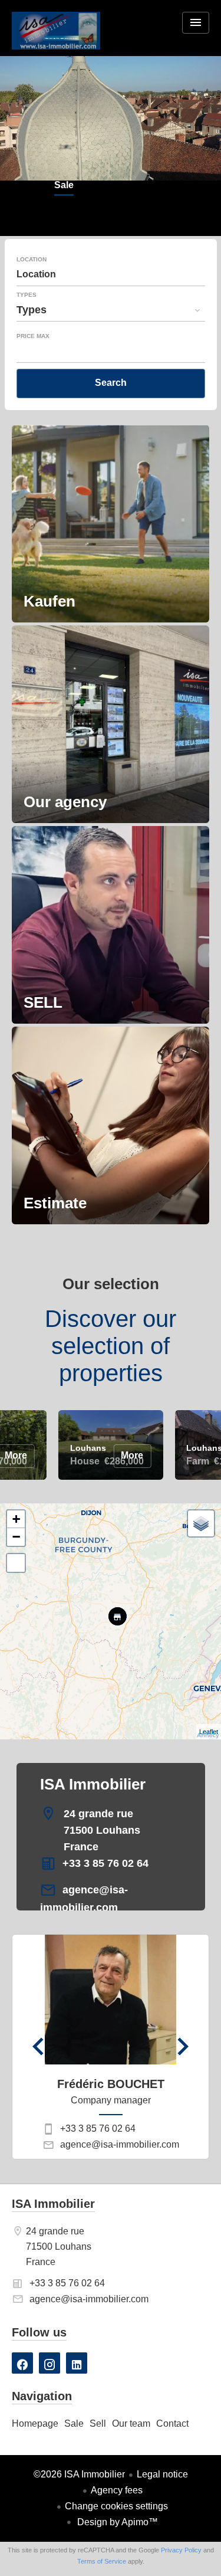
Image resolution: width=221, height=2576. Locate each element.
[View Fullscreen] (16, 1563)
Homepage (56, 38)
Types (27, 295)
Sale (64, 186)
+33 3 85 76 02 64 (105, 1863)
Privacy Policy (181, 2550)
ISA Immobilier (93, 1784)
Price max (33, 336)
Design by (116, 2522)
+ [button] (16, 1519)
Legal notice (162, 2474)
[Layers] (201, 1523)
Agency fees (117, 2490)
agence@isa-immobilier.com (120, 2144)
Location (32, 260)
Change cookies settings (116, 2506)
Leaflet (209, 1732)
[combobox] (111, 274)
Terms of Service (102, 2561)
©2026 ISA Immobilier (79, 2474)
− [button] (16, 1537)
